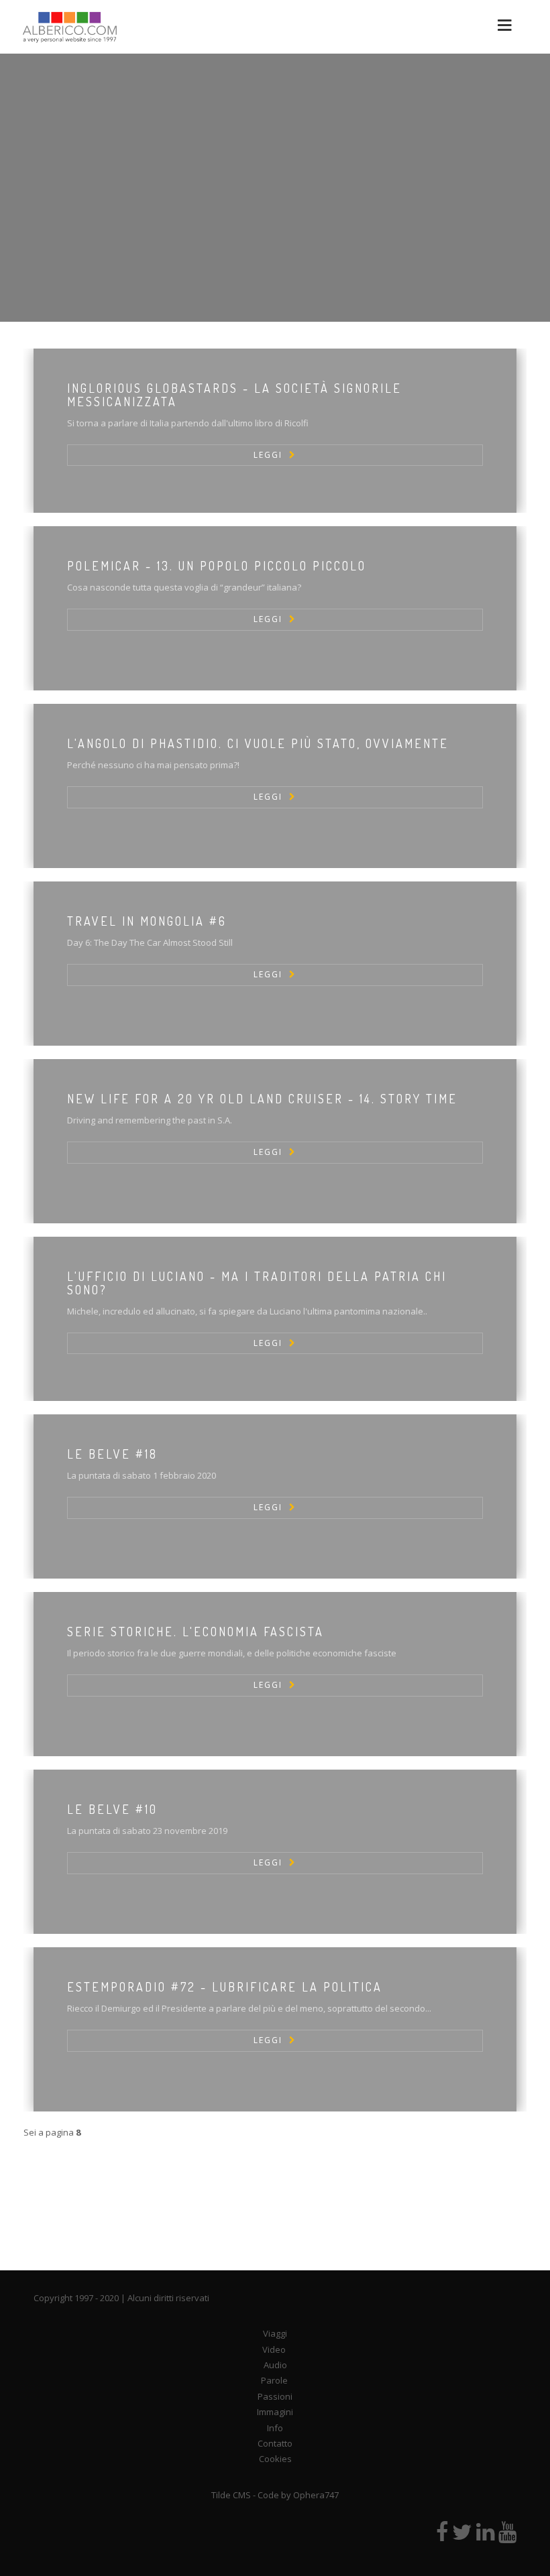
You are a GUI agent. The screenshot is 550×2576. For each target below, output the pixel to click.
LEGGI (268, 455)
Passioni (275, 2396)
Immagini (275, 2412)
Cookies (275, 2459)
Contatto (275, 2443)
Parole (274, 2380)
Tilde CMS (231, 2495)
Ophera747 (316, 2495)
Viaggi (275, 2333)
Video (274, 2349)
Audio (275, 2365)
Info (275, 2428)
